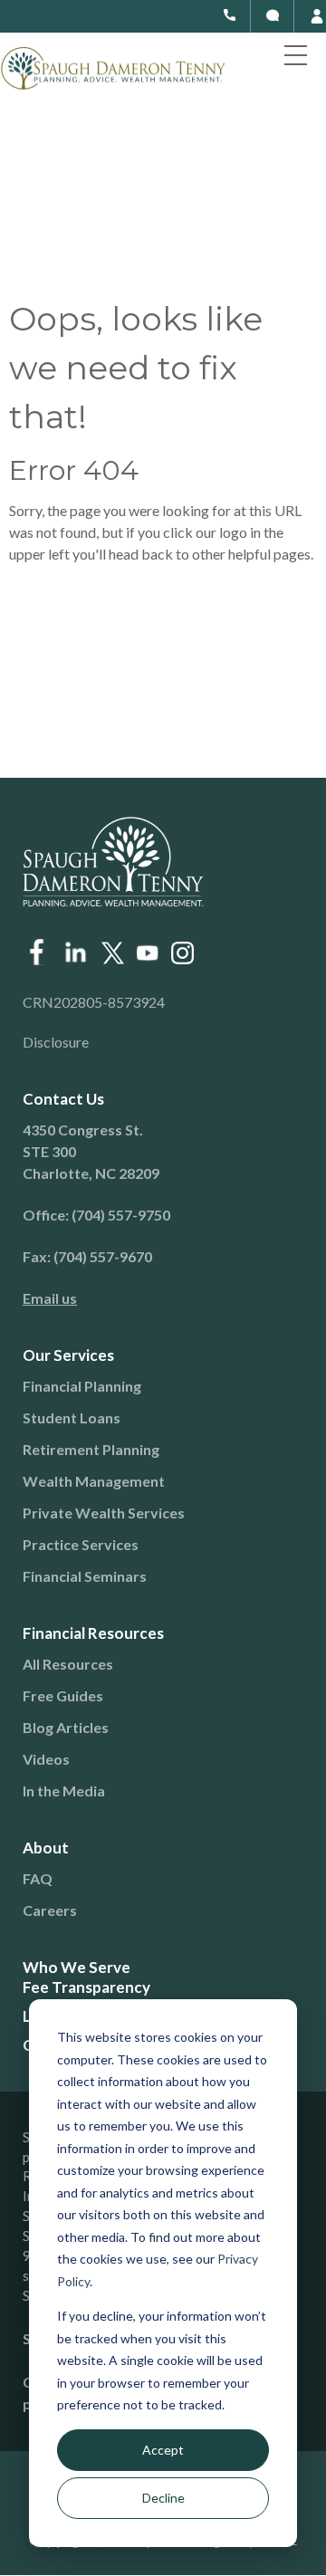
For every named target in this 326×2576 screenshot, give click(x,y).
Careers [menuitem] (50, 1910)
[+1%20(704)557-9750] (230, 15)
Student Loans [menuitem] (72, 1417)
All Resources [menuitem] (68, 1664)
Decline (163, 2498)
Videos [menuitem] (46, 1759)
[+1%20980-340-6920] (273, 15)
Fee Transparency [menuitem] (86, 1987)
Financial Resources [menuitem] (93, 1633)
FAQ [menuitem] (38, 1878)
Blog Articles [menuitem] (66, 1727)
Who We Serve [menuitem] (77, 1967)
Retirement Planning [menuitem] (91, 1449)
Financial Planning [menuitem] (82, 1386)
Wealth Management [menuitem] (94, 1481)
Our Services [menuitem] (68, 1355)
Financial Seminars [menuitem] (85, 1576)
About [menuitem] (46, 1848)
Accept (163, 2450)
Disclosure (56, 1042)
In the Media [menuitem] (64, 1791)
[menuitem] (149, 1298)
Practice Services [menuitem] (81, 1544)
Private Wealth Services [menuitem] (104, 1513)
